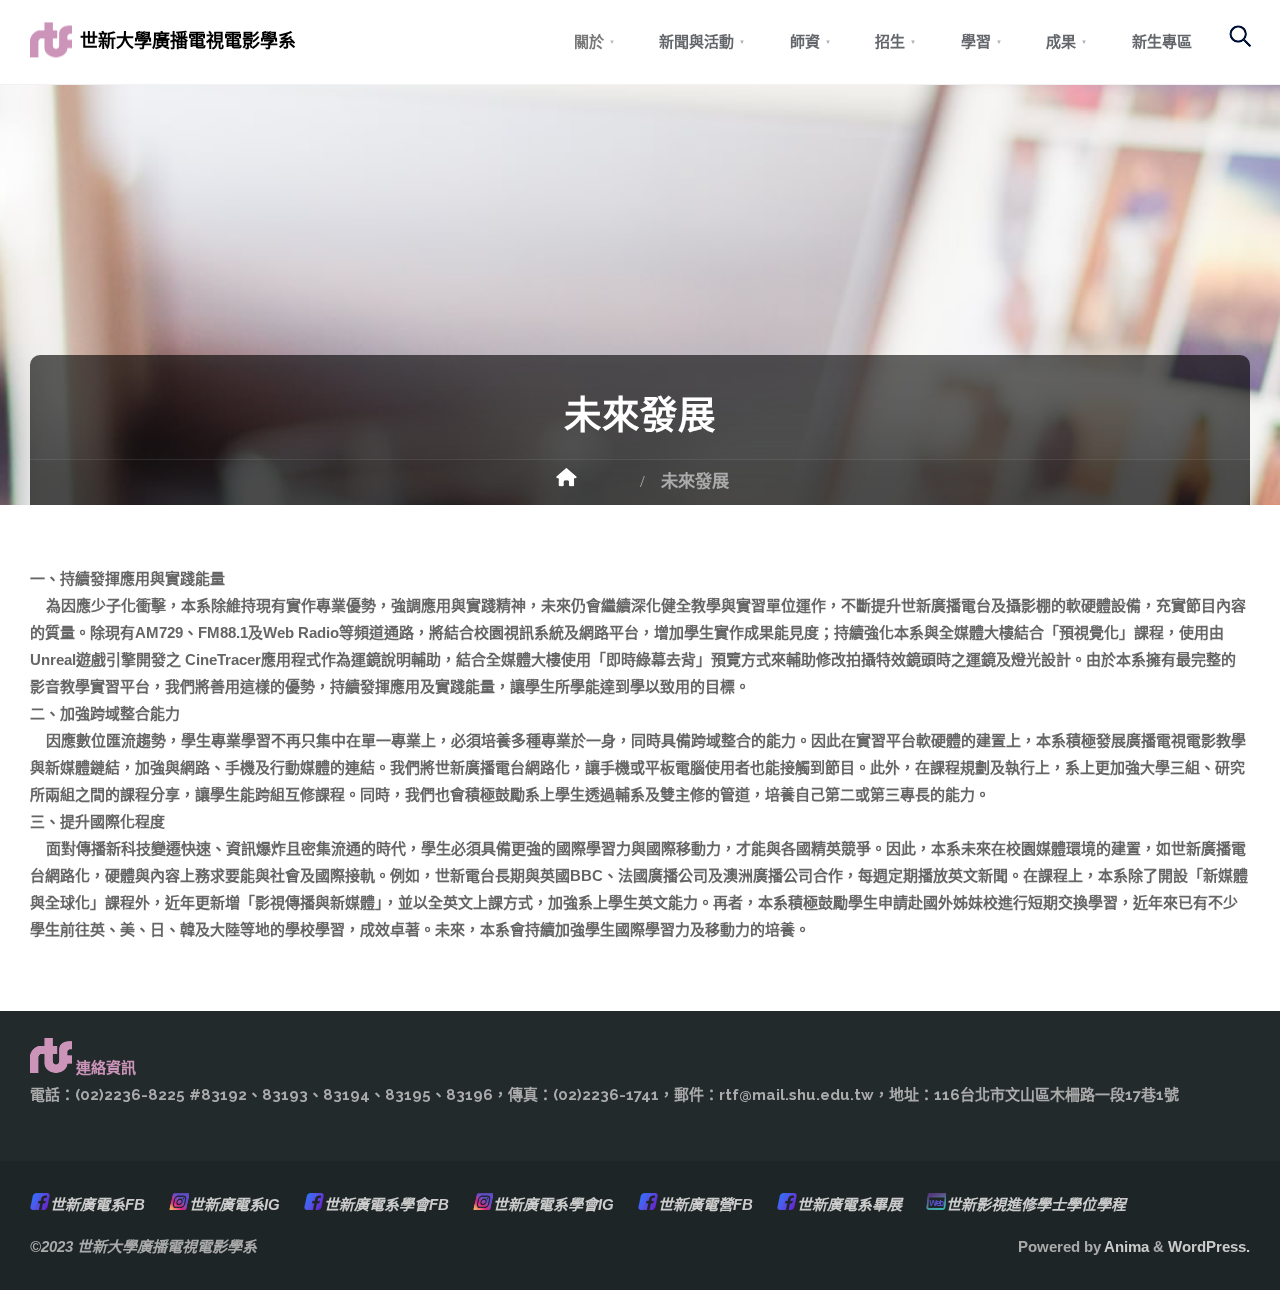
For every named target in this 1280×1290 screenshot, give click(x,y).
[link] (1229, 45)
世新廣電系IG (234, 1204)
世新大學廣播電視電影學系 (188, 40)
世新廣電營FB (705, 1204)
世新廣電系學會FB (386, 1204)
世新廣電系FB (97, 1204)
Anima (1125, 1246)
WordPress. (1209, 1246)
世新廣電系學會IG (553, 1204)
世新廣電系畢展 (849, 1204)
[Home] (590, 484)
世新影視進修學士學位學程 (1036, 1204)
